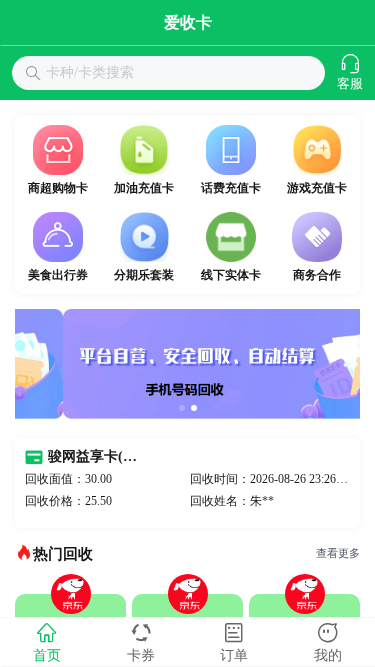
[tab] (47, 642)
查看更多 (338, 553)
